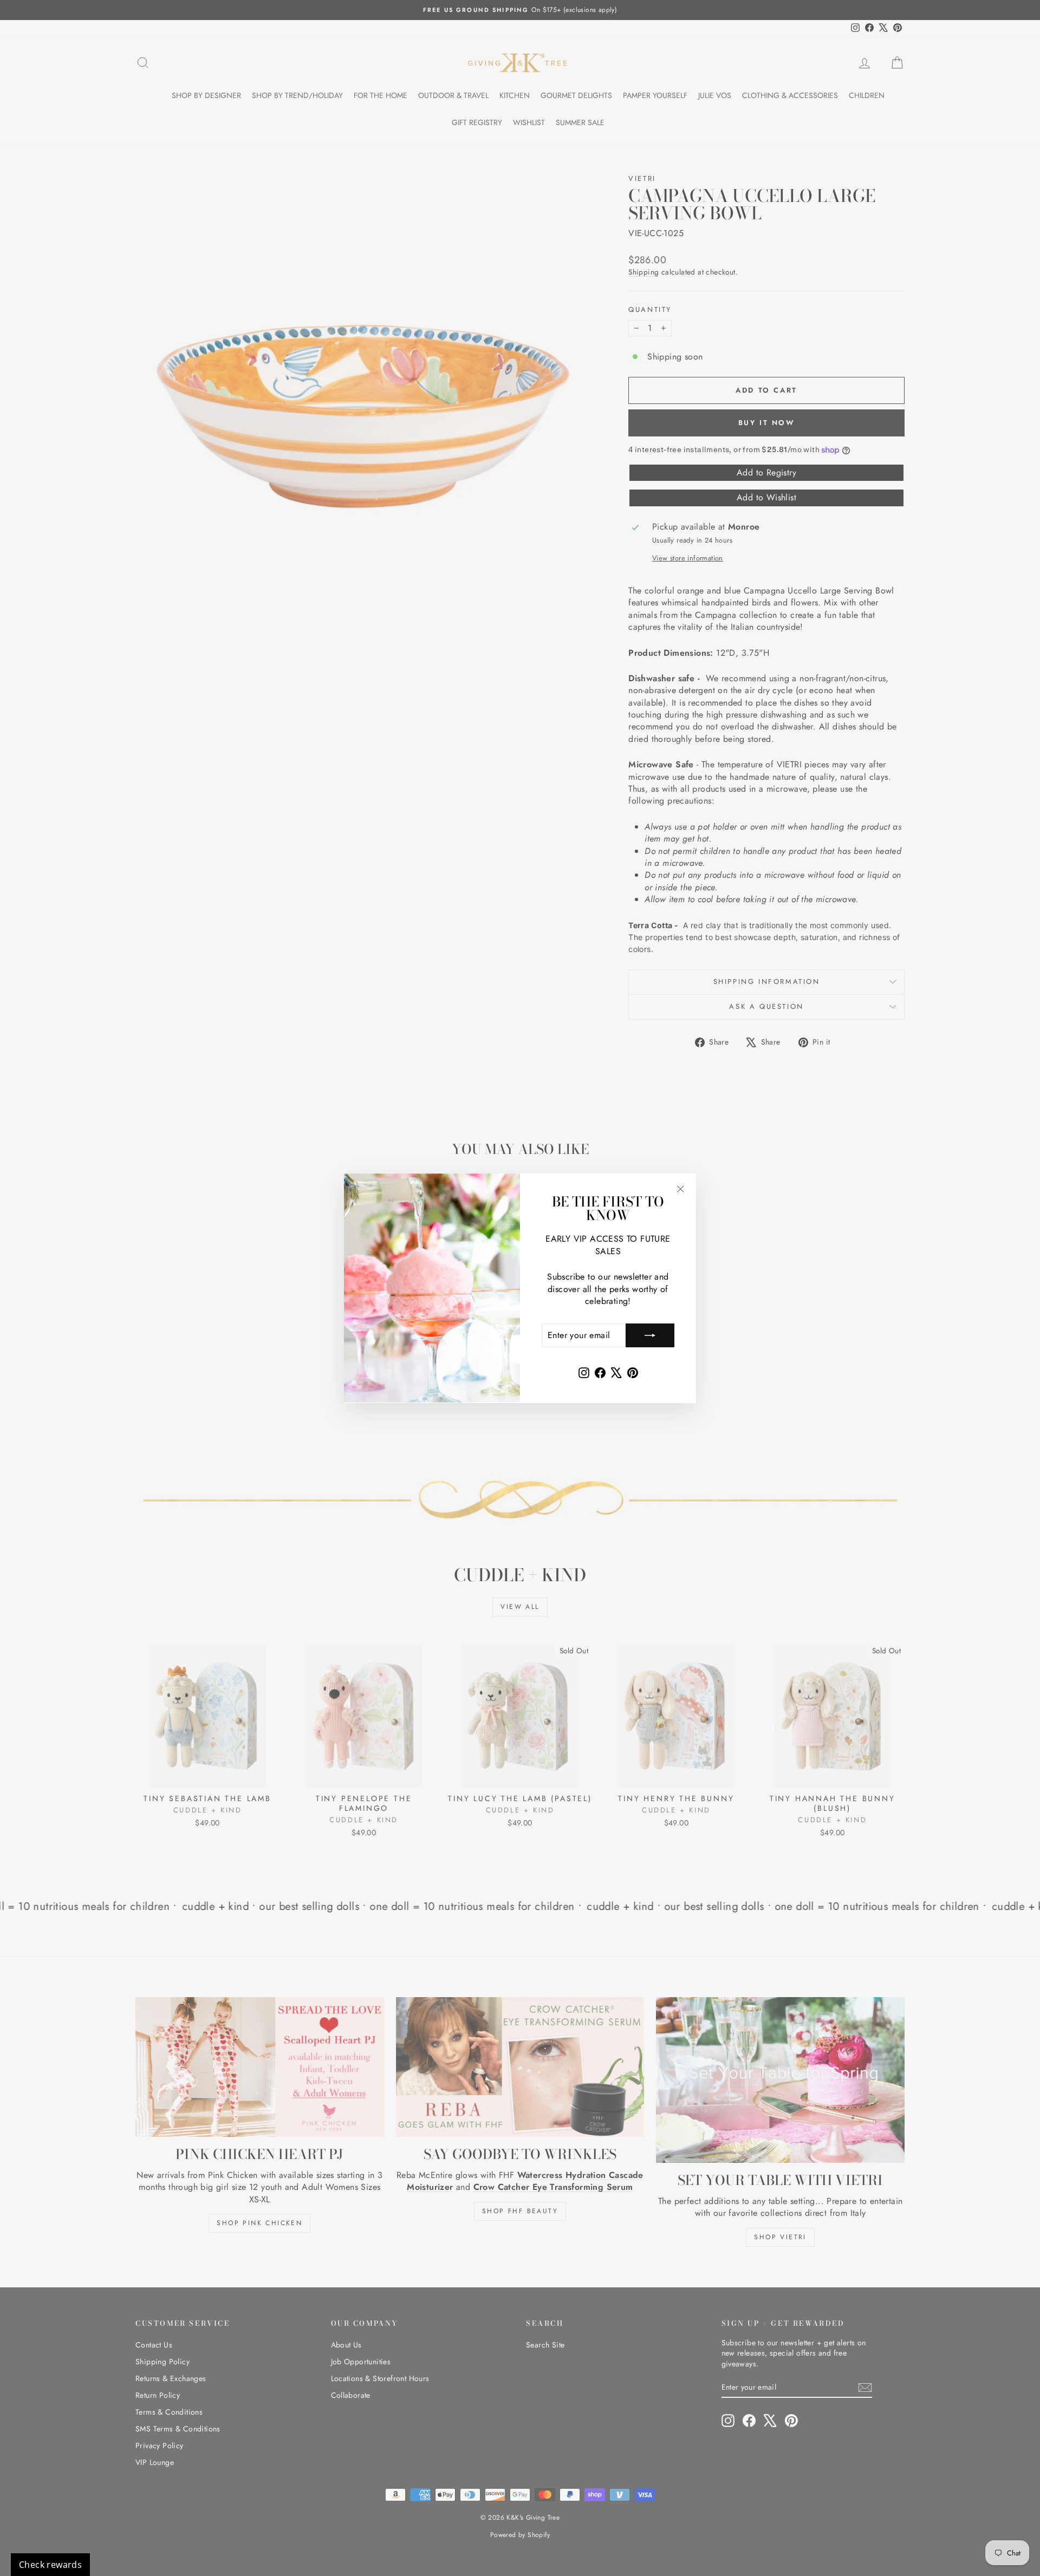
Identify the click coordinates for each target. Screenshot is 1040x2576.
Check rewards (50, 2565)
